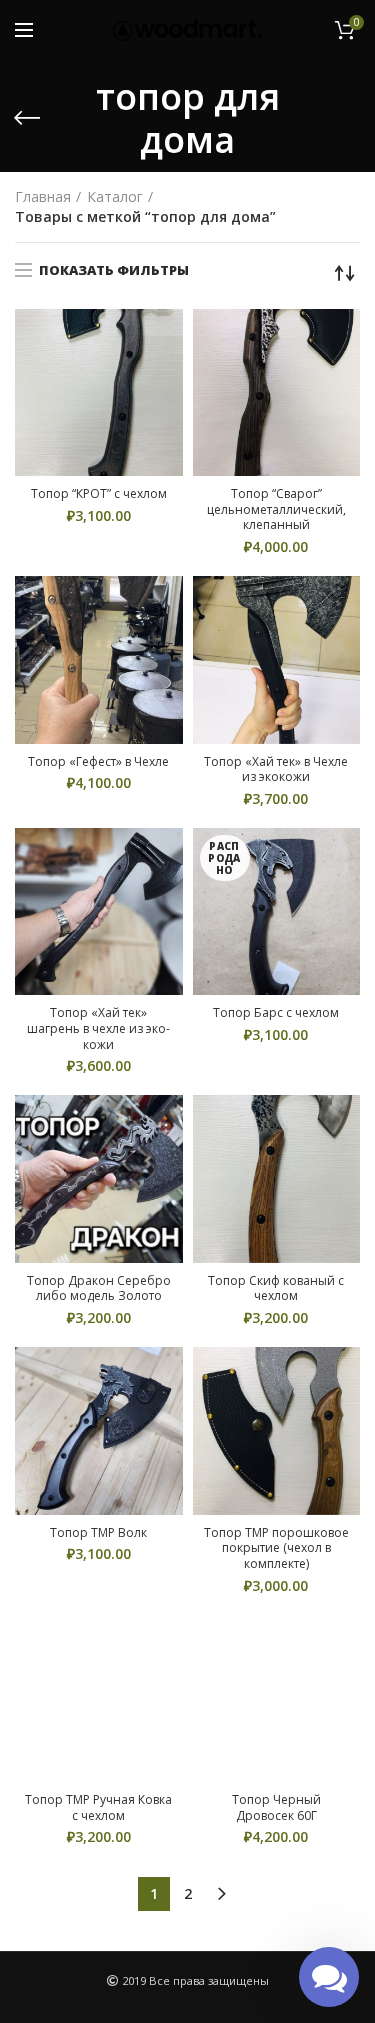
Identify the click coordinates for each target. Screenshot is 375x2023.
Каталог (115, 196)
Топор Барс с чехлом (276, 1013)
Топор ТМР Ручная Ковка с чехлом (98, 1807)
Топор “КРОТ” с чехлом (99, 494)
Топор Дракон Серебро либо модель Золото (99, 1288)
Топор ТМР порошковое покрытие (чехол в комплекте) (276, 1548)
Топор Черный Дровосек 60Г (276, 1807)
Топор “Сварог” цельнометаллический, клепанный (276, 509)
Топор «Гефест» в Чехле (98, 762)
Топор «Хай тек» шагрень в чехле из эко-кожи (98, 1028)
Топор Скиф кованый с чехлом (276, 1288)
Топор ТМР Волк (98, 1533)
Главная (43, 196)
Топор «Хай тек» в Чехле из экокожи (276, 769)
